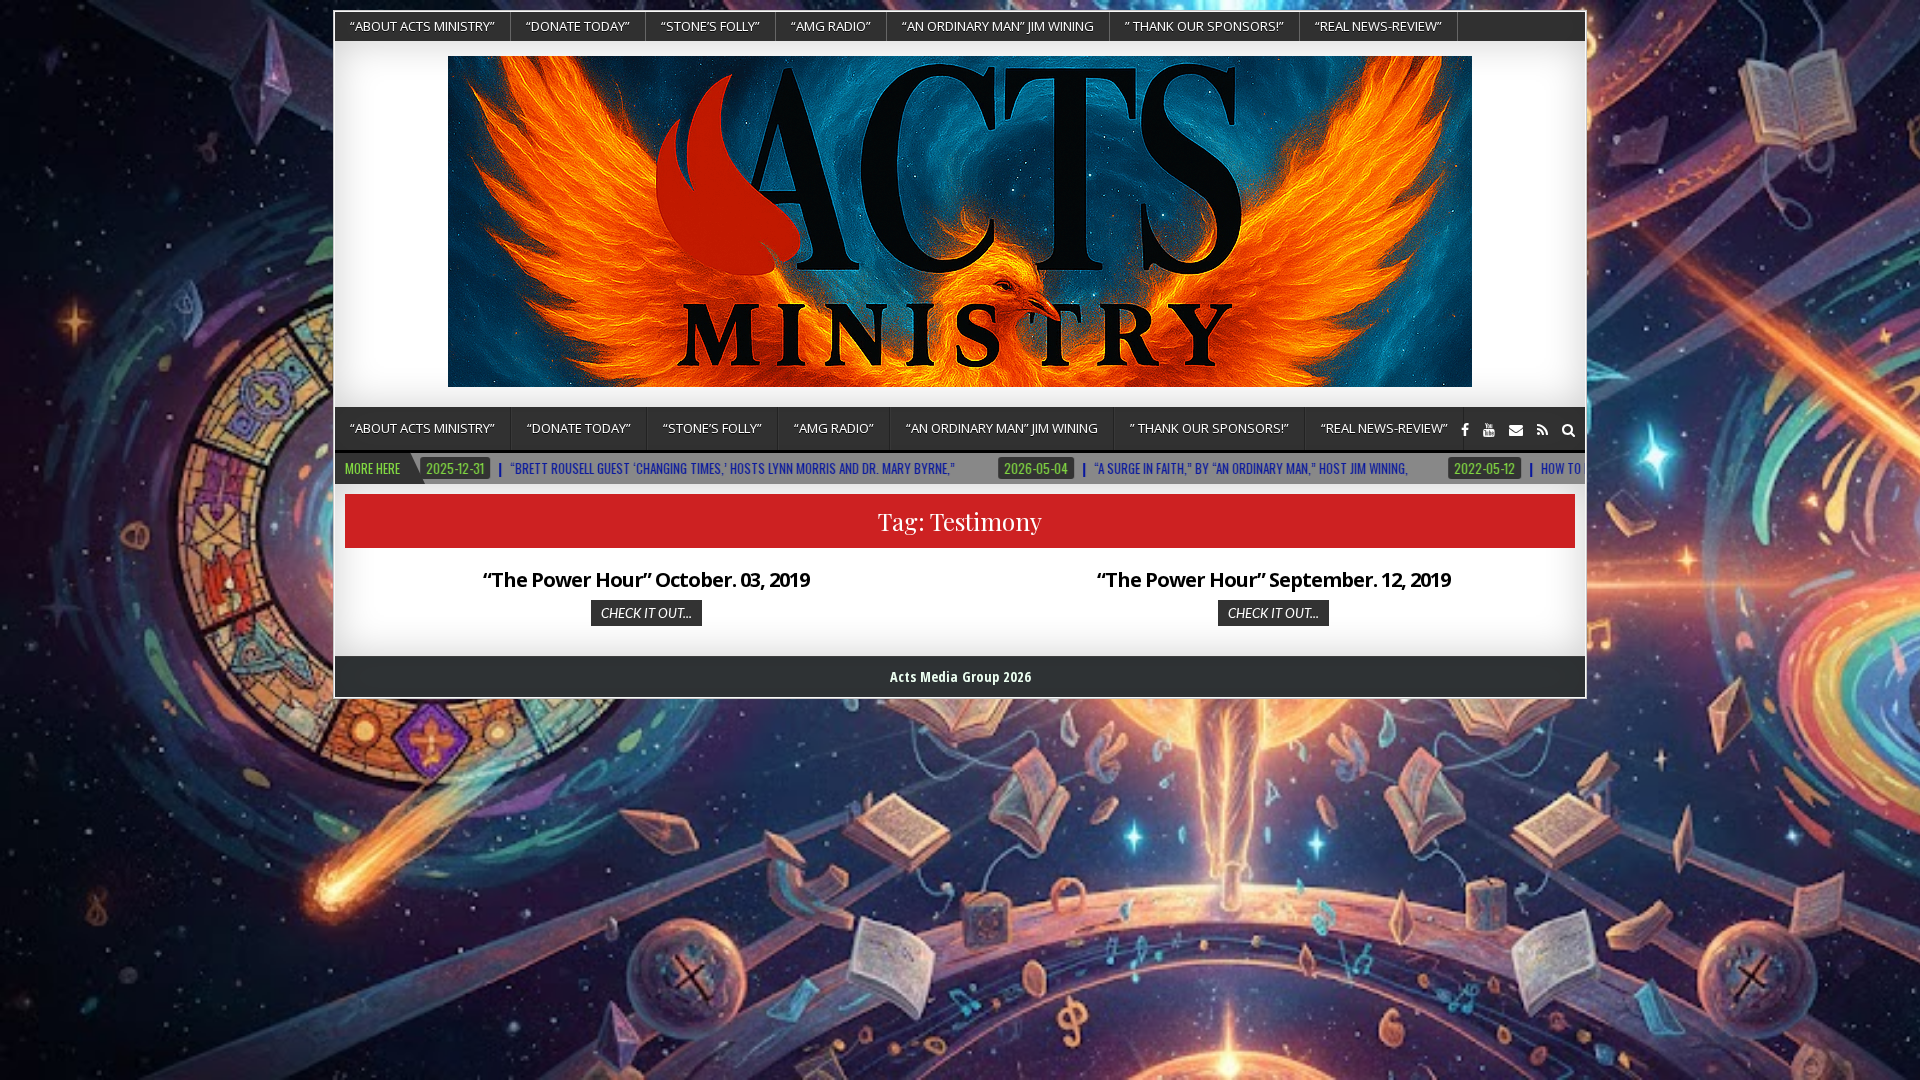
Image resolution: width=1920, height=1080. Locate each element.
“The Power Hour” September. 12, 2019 (1273, 579)
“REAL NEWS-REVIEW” (1378, 26)
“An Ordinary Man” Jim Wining (998, 26)
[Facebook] (1465, 429)
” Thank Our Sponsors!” (1204, 26)
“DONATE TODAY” (578, 26)
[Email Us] (1516, 429)
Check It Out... (646, 613)
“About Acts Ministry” (422, 26)
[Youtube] (1489, 429)
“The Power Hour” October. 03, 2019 (646, 579)
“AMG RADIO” (831, 26)
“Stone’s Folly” (710, 26)
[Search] (1568, 429)
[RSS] (1542, 429)
